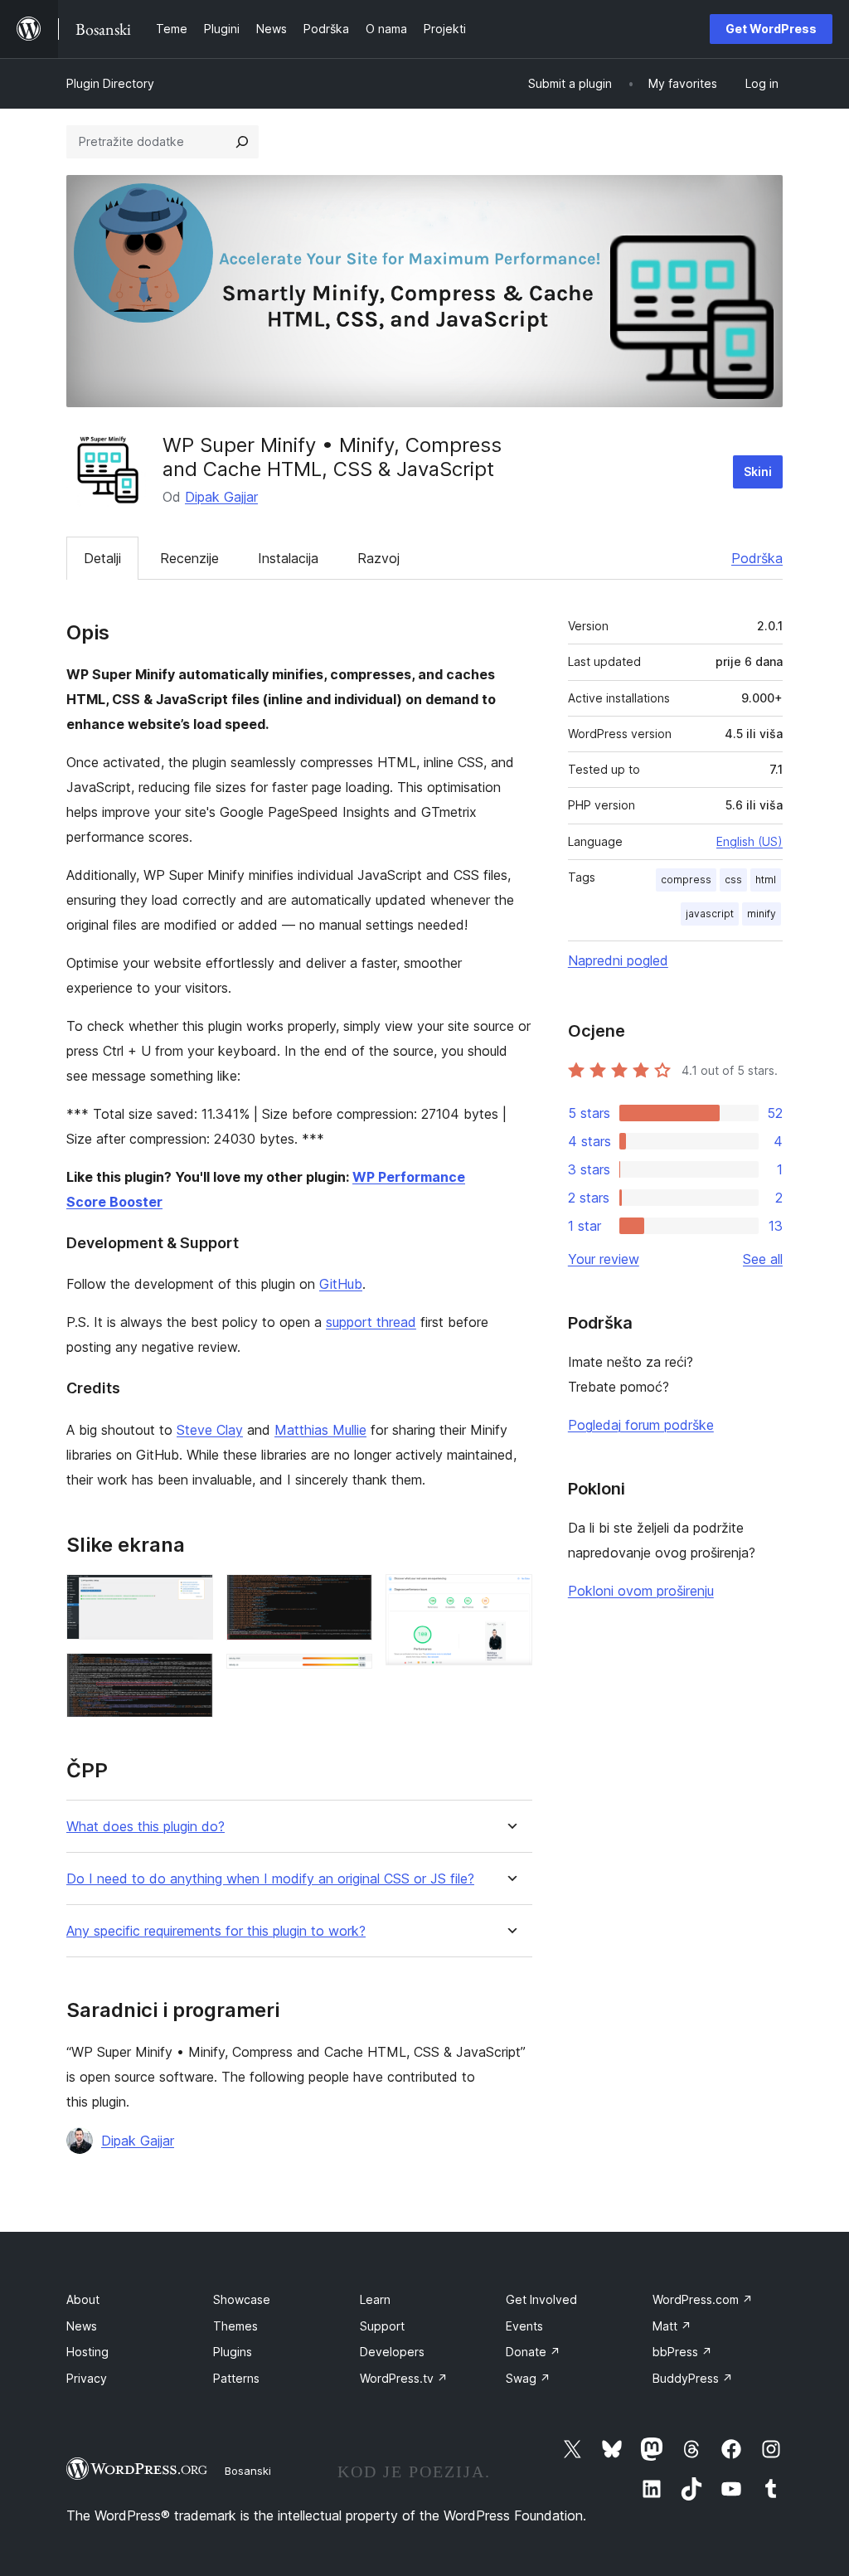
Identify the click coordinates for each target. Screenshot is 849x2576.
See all (763, 1259)
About (83, 2299)
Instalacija (288, 558)
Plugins (233, 2352)
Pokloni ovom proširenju (641, 1591)
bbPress (682, 2352)
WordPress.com (703, 2299)
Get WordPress (771, 29)
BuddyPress (693, 2378)
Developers (392, 2352)
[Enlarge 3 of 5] (350, 1597)
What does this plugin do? (146, 1827)
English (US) (750, 841)
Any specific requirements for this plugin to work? (216, 1931)
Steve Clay (210, 1430)
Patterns (236, 2378)
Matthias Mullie (320, 1430)
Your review (604, 1259)
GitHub (341, 1284)
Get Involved (541, 2299)
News (82, 2326)
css (733, 880)
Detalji (102, 558)
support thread (371, 1322)
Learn (375, 2299)
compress (686, 880)
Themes (235, 2326)
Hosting (87, 2352)
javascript (710, 914)
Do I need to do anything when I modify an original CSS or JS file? (270, 1879)
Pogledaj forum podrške (641, 1425)
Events (524, 2326)
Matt (672, 2326)
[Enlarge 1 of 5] (191, 1597)
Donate (533, 2352)
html (766, 880)
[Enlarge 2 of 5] (191, 1675)
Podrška (757, 558)
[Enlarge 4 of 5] (350, 1676)
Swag (528, 2378)
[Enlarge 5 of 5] (510, 1597)
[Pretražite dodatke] (242, 142)
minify (762, 914)
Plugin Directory (110, 83)
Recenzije (189, 558)
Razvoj (378, 558)
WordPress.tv (404, 2378)
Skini (758, 471)
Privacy (87, 2378)
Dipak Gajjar (221, 497)
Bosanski (248, 2471)
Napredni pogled (618, 960)
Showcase (242, 2299)
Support (382, 2326)
